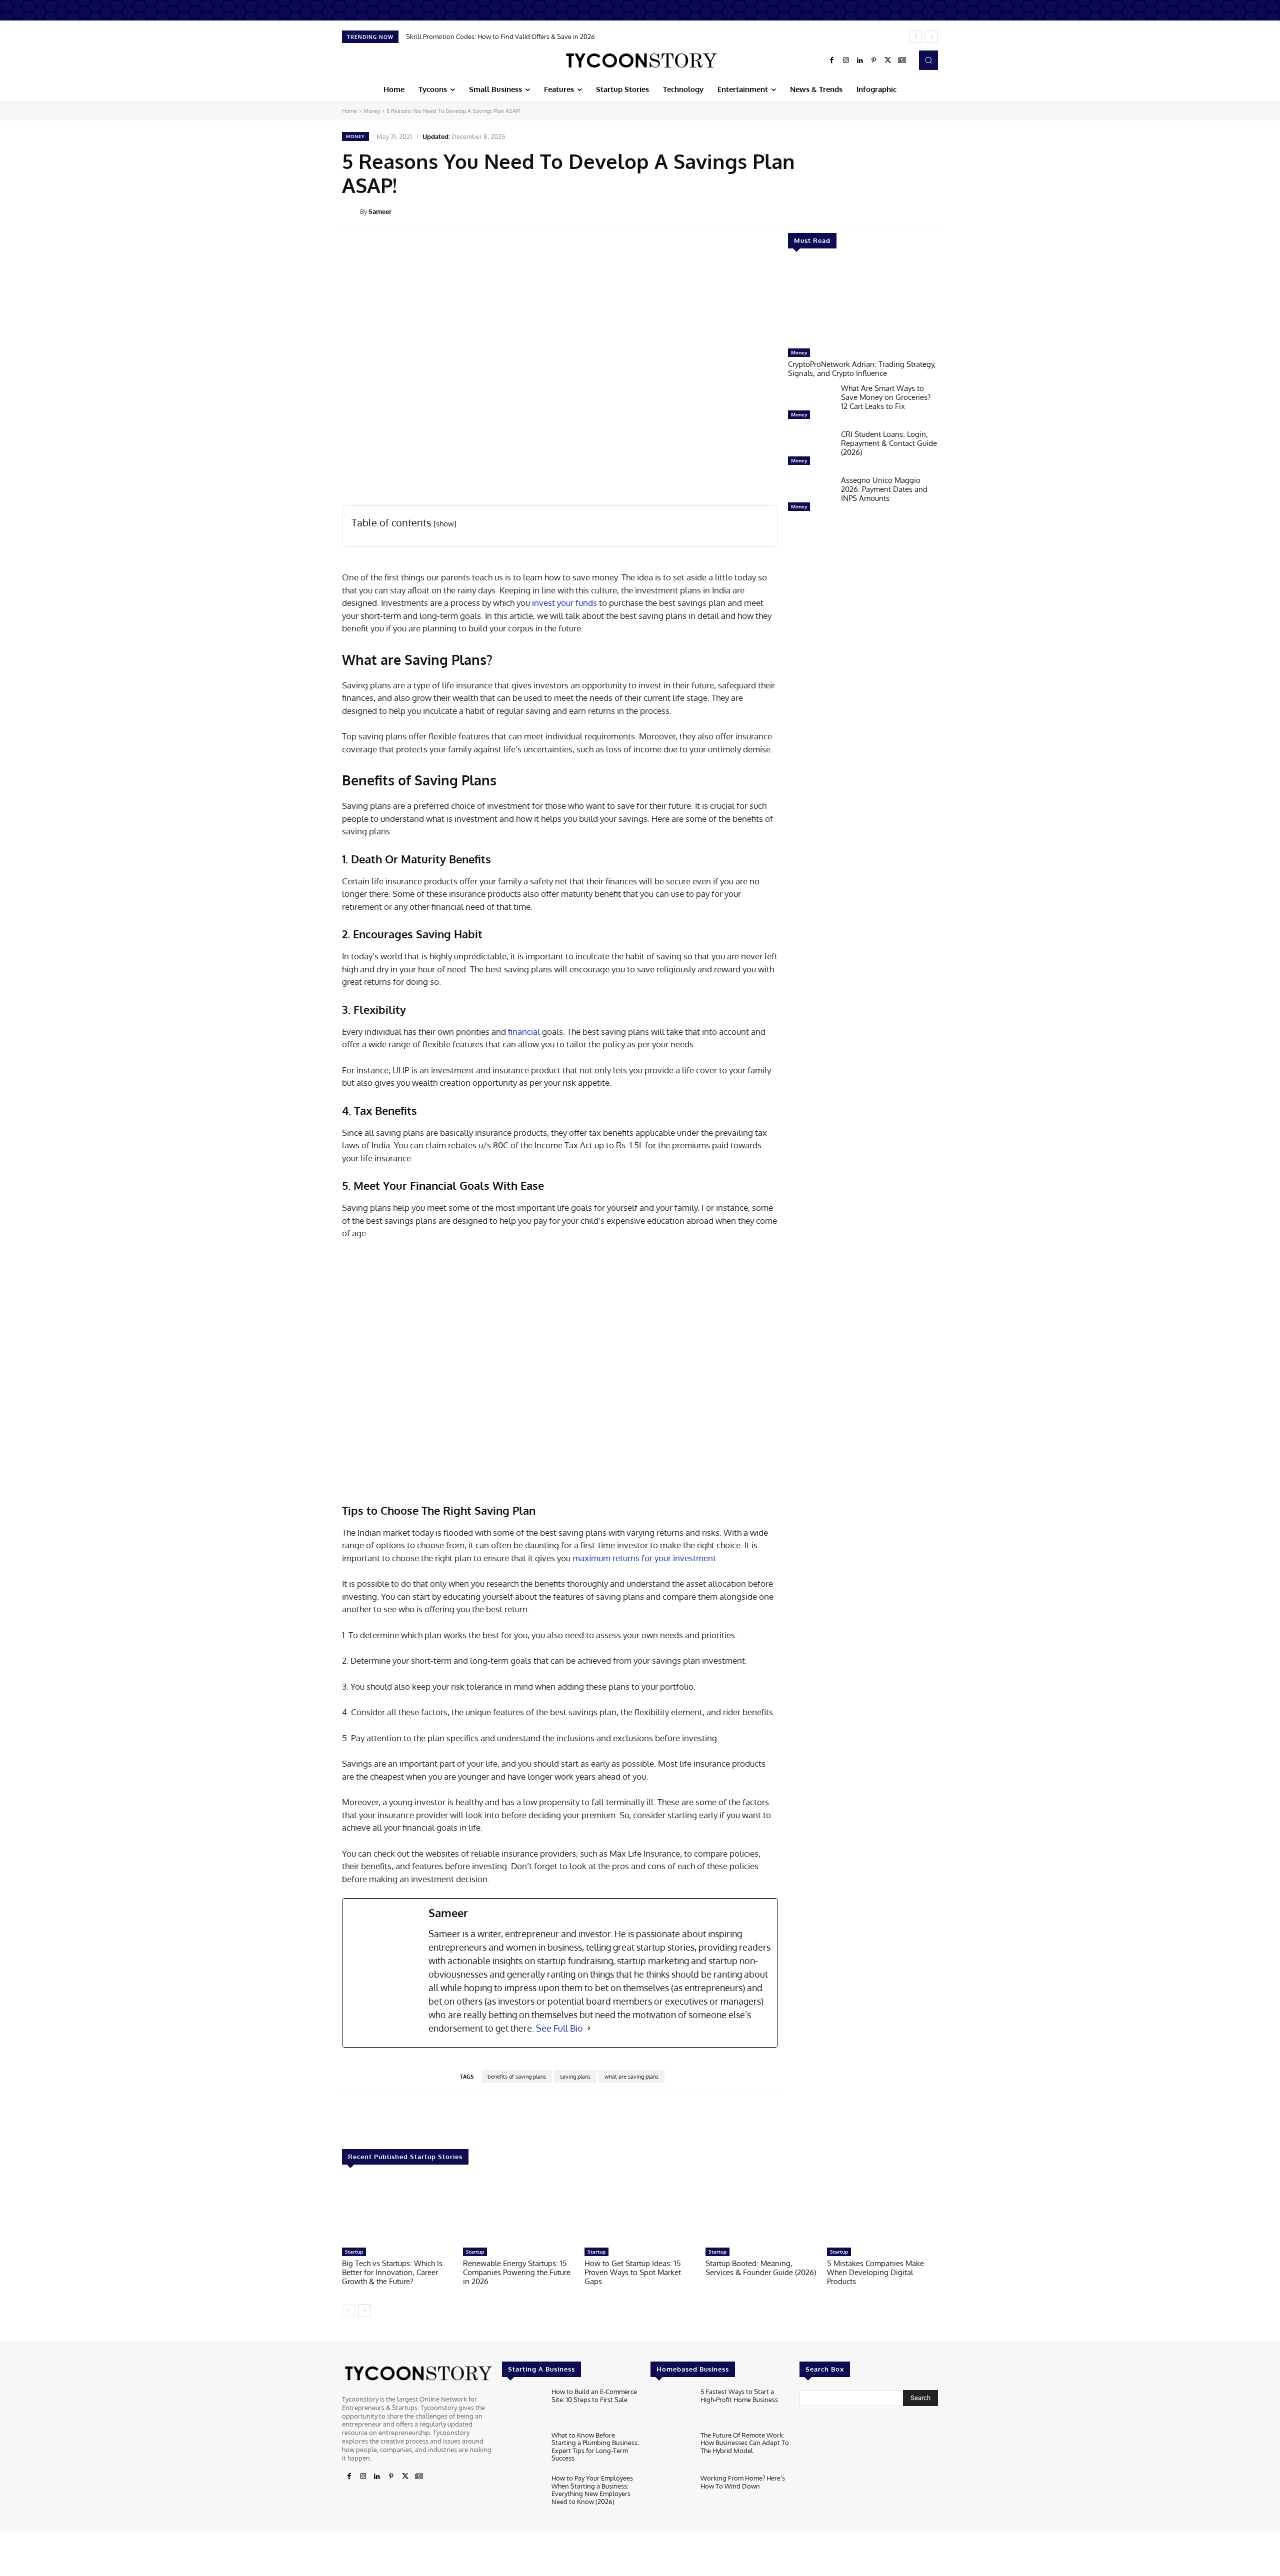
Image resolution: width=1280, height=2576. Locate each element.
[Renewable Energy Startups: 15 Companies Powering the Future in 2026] (518, 2211)
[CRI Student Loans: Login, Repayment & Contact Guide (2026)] (810, 450)
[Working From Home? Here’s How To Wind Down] (671, 2493)
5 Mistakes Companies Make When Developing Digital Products (875, 2272)
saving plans (575, 2077)
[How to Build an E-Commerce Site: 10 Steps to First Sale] (523, 2407)
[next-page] (364, 2311)
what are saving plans (631, 2077)
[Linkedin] (860, 60)
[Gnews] (902, 60)
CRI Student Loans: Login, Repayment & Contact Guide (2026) (889, 443)
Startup (354, 2252)
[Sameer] (351, 211)
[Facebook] (832, 60)
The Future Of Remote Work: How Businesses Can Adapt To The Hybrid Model (745, 2442)
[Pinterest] (874, 60)
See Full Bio (559, 2028)
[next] (932, 37)
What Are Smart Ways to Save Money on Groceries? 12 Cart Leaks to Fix (886, 397)
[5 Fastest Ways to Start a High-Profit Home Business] (671, 2407)
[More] (945, 211)
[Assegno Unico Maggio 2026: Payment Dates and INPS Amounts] (810, 496)
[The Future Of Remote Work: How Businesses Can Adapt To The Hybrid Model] (671, 2450)
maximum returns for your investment (644, 1558)
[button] (928, 60)
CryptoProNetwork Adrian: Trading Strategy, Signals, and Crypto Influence (862, 369)
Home (349, 111)
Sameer (380, 211)
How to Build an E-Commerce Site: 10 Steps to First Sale (594, 2396)
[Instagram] (846, 60)
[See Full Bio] (589, 2028)
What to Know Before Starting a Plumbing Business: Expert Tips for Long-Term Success (595, 2446)
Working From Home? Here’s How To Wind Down (743, 2482)
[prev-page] (348, 2311)
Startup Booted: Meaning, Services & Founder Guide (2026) (761, 2268)
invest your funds (564, 603)
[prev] (916, 37)
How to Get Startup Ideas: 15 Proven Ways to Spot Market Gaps (633, 2272)
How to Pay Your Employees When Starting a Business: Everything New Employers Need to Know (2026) (592, 2490)
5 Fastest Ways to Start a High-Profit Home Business (739, 2396)
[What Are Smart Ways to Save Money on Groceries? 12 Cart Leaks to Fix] (810, 404)
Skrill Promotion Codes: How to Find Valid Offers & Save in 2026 (500, 36)
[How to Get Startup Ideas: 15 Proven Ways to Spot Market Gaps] (640, 2211)
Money (372, 111)
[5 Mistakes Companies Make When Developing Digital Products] (882, 2211)
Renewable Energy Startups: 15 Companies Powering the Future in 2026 (517, 2272)
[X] (888, 60)
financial (524, 1032)
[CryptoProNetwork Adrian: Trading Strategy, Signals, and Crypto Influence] (863, 303)
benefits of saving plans (517, 2077)
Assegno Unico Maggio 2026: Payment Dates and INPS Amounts (884, 489)
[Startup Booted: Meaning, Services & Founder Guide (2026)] (761, 2211)
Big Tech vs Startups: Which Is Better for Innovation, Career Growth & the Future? (392, 2272)
